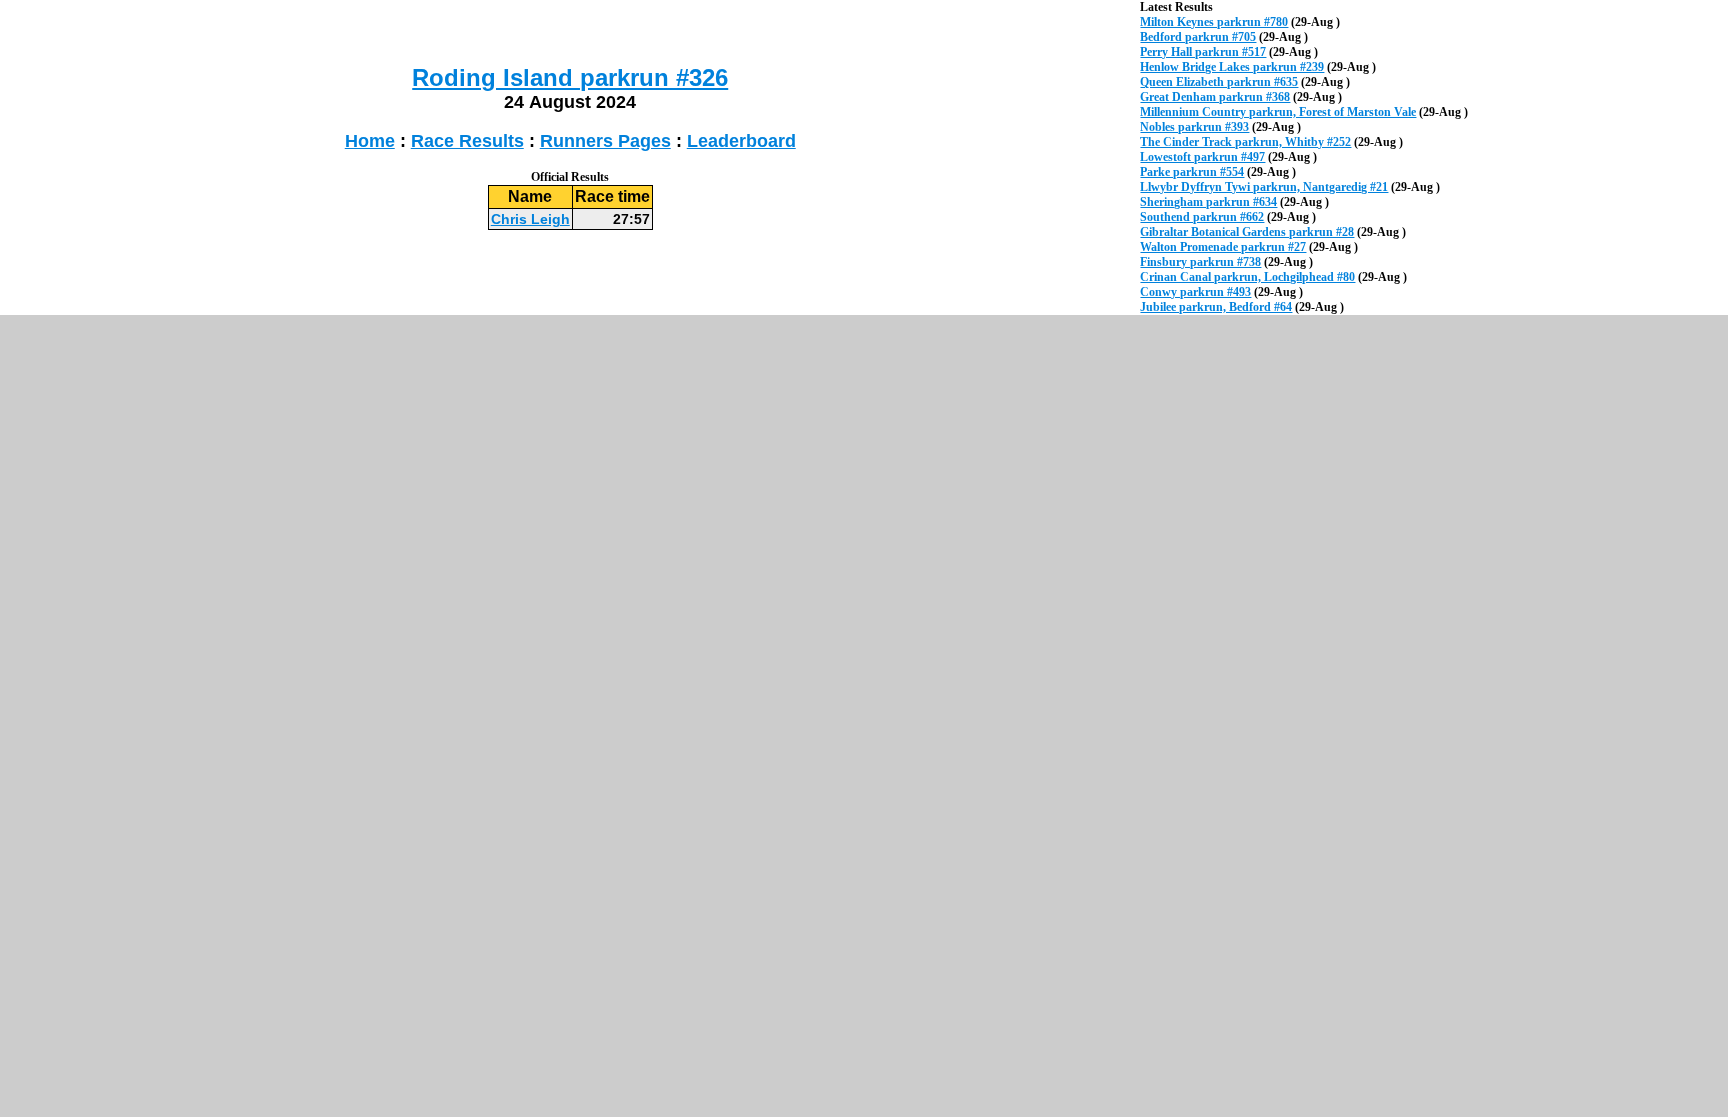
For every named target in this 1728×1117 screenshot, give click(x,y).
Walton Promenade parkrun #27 (1223, 247)
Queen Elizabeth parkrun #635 (1219, 82)
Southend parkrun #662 (1202, 217)
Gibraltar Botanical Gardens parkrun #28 (1247, 232)
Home (370, 141)
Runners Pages (605, 141)
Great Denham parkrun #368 (1215, 97)
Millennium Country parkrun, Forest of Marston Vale (1278, 112)
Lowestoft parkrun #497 (1202, 157)
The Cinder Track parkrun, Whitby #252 (1245, 142)
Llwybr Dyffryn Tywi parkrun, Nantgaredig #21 (1264, 187)
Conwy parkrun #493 (1195, 292)
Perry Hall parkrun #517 (1203, 52)
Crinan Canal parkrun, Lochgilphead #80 (1247, 277)
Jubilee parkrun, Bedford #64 (1216, 307)
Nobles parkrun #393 (1194, 127)
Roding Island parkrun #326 (570, 77)
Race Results (467, 141)
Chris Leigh (530, 219)
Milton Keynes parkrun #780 (1214, 22)
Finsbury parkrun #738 (1200, 262)
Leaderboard (741, 141)
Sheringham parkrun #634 (1208, 202)
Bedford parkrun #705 (1198, 37)
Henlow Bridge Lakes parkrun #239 (1232, 67)
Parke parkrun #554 (1192, 172)
